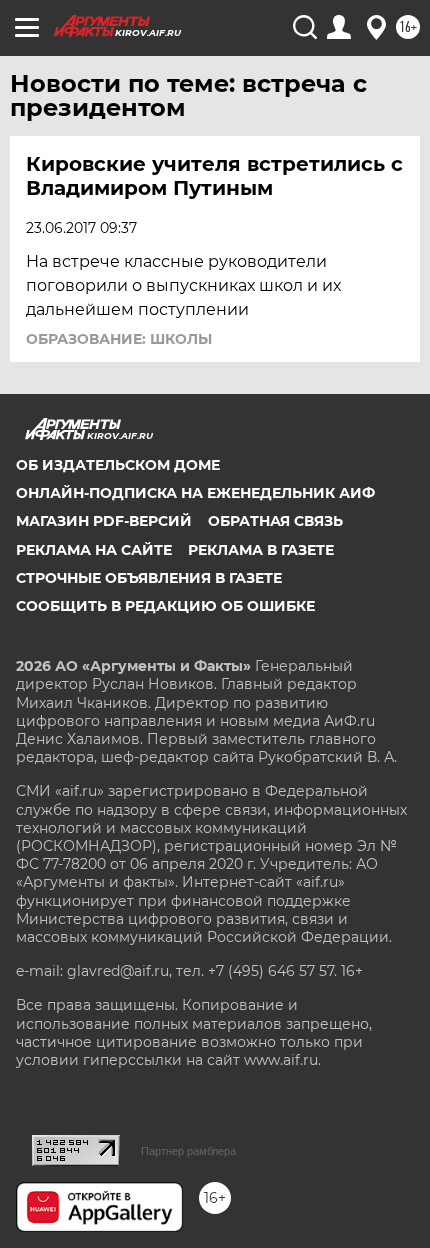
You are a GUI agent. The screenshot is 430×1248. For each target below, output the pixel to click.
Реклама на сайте (94, 550)
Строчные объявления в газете (149, 578)
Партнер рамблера (188, 1151)
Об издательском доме (118, 465)
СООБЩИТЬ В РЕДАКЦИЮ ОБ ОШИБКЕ (165, 606)
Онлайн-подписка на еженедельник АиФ (195, 493)
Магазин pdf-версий (104, 521)
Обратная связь (275, 521)
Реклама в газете (261, 550)
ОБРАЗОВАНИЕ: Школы (119, 339)
